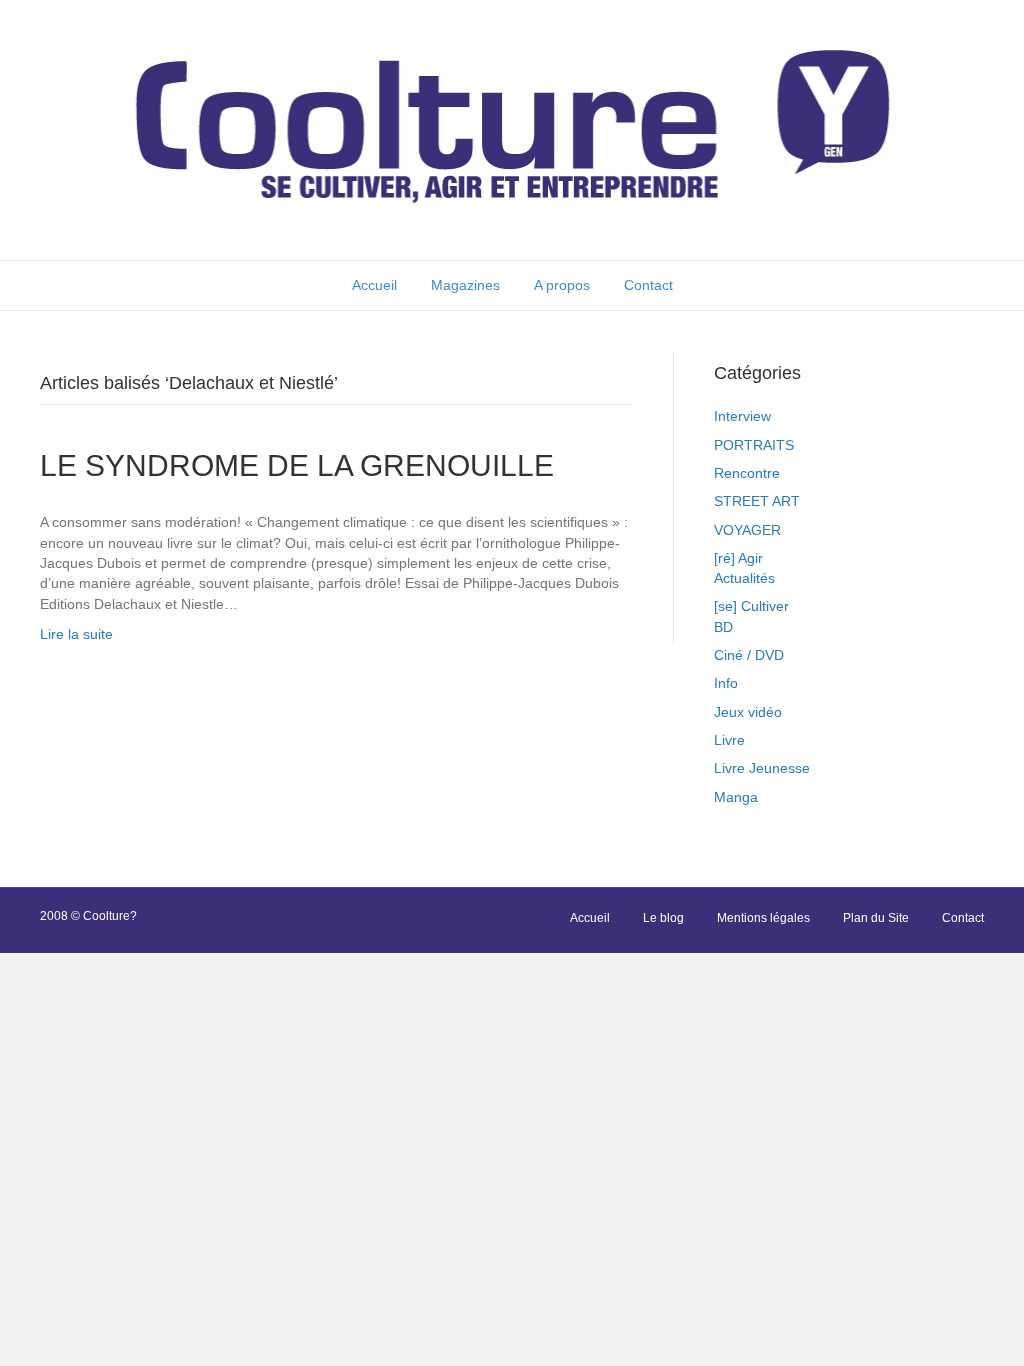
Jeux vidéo (748, 712)
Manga (736, 797)
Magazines (465, 285)
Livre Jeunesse (762, 768)
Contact (648, 285)
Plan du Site (876, 918)
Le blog (663, 918)
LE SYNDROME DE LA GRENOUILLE (297, 465)
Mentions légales (763, 918)
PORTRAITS (754, 445)
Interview (742, 416)
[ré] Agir (738, 558)
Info (726, 683)
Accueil (374, 285)
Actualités (744, 578)
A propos (562, 285)
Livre (729, 740)
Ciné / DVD (749, 655)
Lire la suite (76, 634)
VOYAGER (747, 530)
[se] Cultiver (751, 606)
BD (723, 627)
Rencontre (747, 473)
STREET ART (757, 501)
